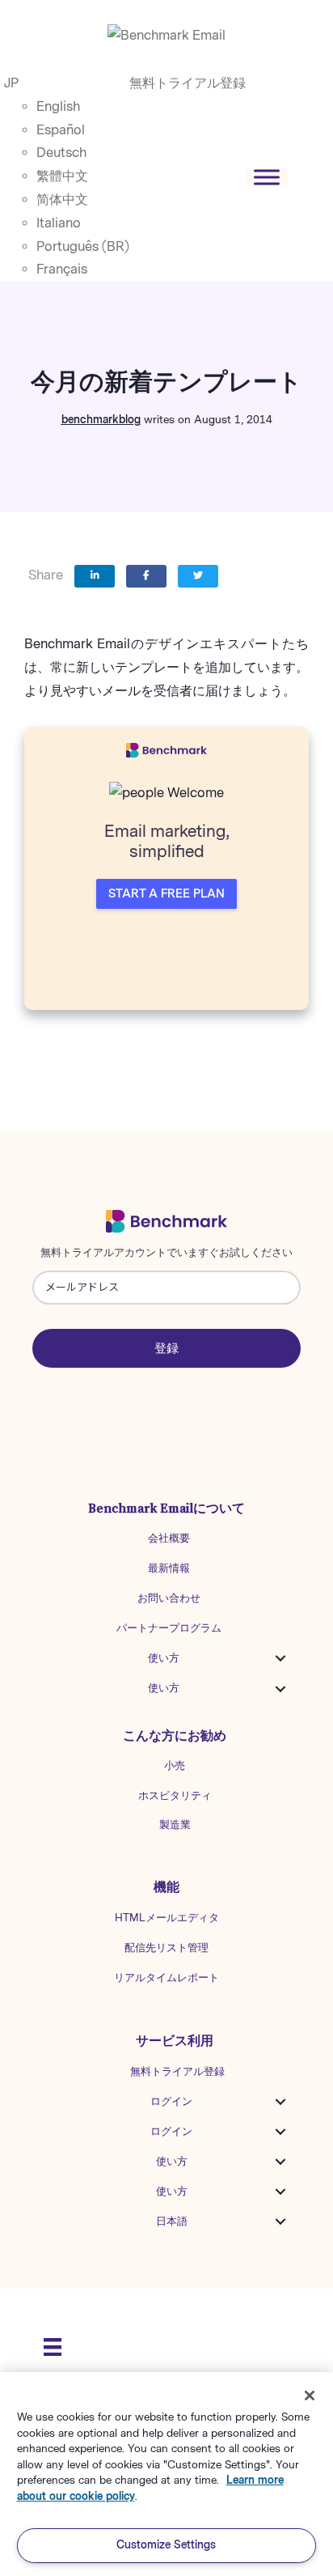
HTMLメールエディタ (167, 1918)
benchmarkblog (101, 420)
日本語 (172, 2221)
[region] (166, 2474)
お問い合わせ (169, 1598)
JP (11, 83)
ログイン (171, 2101)
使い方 (164, 1658)
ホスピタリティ (175, 1795)
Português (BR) (83, 246)
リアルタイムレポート (166, 1978)
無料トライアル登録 (188, 83)
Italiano (59, 223)
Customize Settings (166, 2545)
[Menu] (53, 2347)
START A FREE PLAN (166, 894)
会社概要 (169, 1538)
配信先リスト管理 (166, 1948)
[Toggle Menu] (267, 177)
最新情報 (169, 1568)
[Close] (310, 2396)
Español (61, 130)
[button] (280, 1658)
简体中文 (62, 199)
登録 (166, 1348)
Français (62, 269)
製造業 (175, 1825)
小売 (175, 1765)
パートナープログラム (169, 1628)
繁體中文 (62, 176)
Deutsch (61, 153)
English (58, 106)
